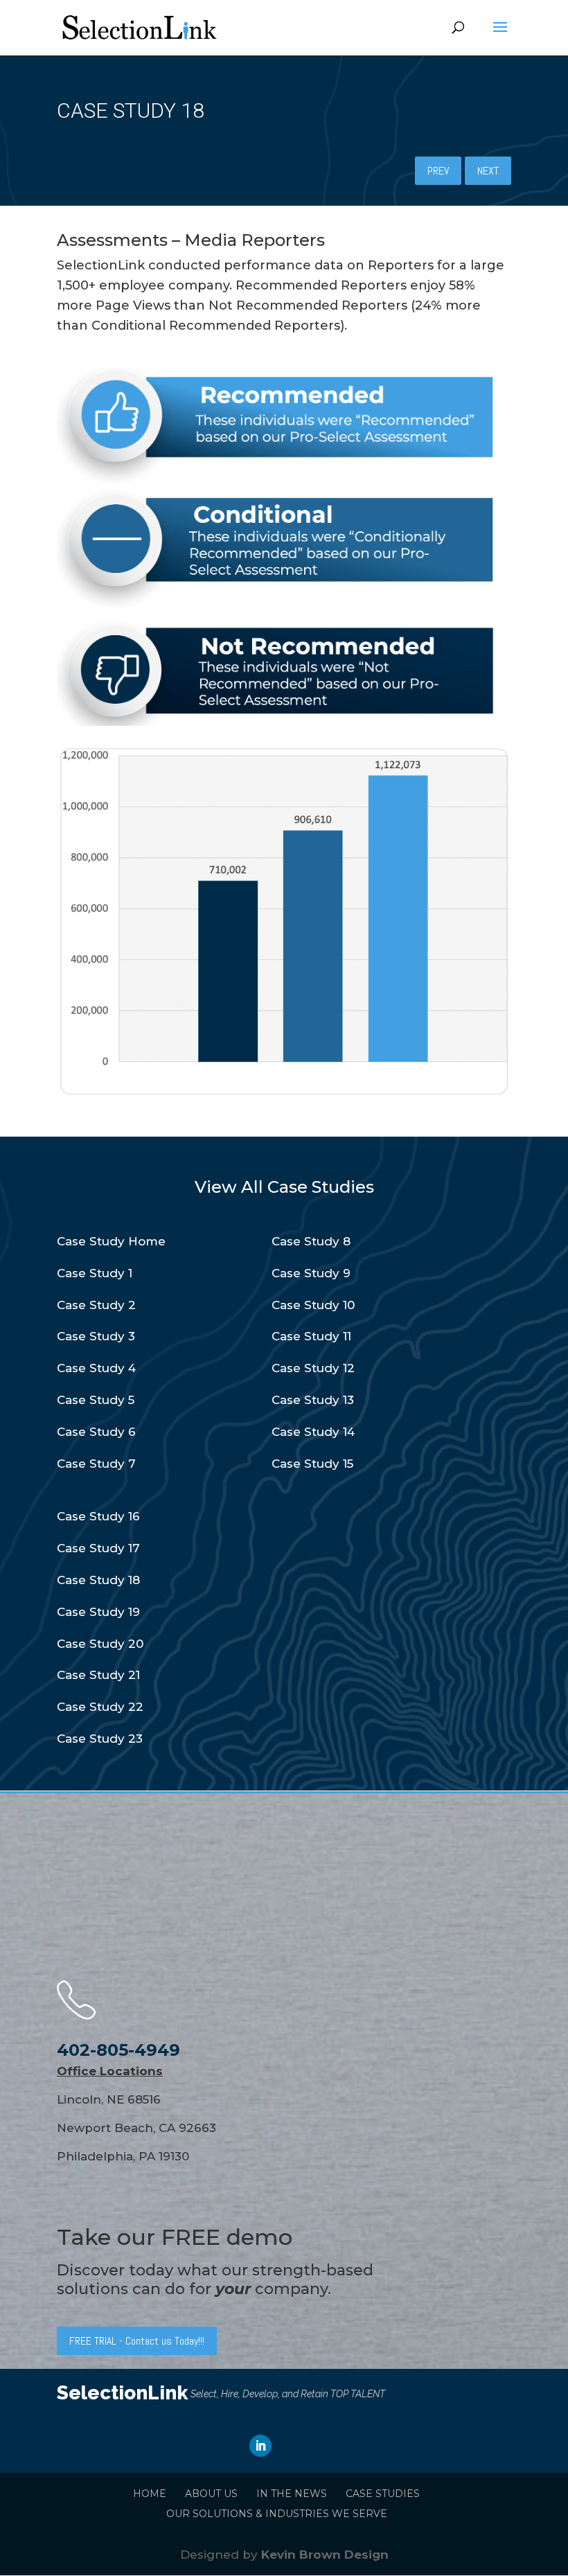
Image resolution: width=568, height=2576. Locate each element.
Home (150, 2494)
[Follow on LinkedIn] (260, 2446)
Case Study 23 (100, 1739)
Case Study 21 (98, 1675)
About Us (211, 2494)
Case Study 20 (100, 1644)
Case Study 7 (96, 1464)
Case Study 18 (98, 1580)
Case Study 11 (311, 1336)
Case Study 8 (311, 1241)
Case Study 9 (311, 1273)
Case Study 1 (95, 1273)
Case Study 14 (313, 1432)
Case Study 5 (96, 1400)
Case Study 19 (98, 1612)
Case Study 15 (312, 1464)
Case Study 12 (313, 1368)
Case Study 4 (96, 1368)
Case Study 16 (98, 1516)
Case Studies (383, 2494)
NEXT (488, 171)
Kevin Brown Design (325, 2555)
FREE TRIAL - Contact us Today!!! (137, 2341)
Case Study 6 (96, 1432)
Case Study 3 (96, 1336)
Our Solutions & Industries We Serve (277, 2514)
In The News (292, 2494)
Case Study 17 (98, 1548)
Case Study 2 (96, 1305)
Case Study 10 (313, 1305)
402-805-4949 (118, 2050)
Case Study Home (111, 1241)
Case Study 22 (100, 1707)
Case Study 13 (313, 1400)
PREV (438, 171)
